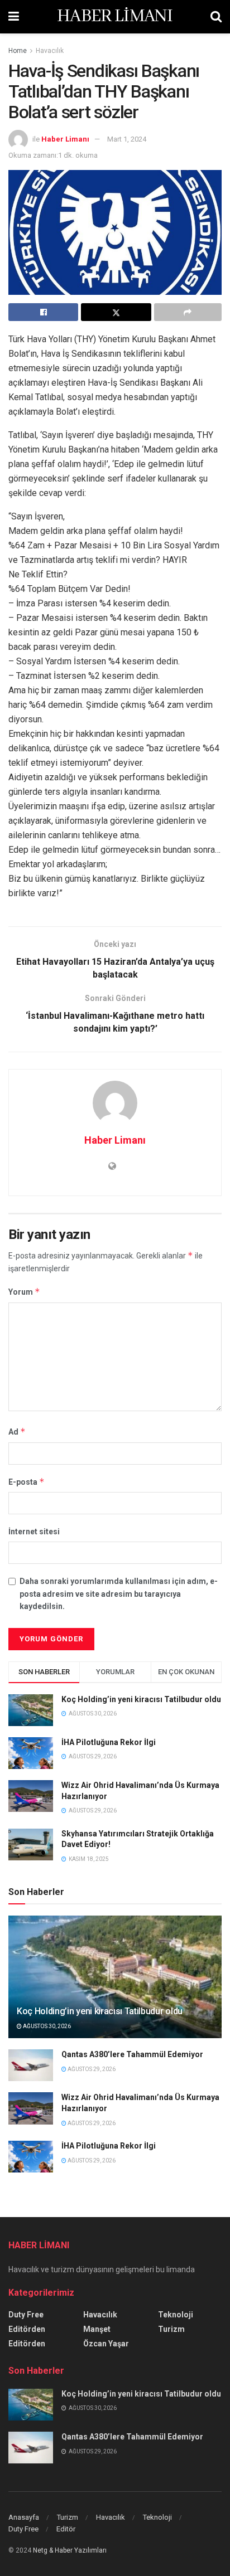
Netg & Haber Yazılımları (70, 2550)
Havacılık (50, 51)
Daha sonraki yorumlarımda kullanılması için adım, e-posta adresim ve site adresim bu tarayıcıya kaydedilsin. (119, 1594)
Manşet (97, 2329)
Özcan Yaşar (106, 2344)
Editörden (27, 2329)
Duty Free (26, 2315)
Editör (66, 2529)
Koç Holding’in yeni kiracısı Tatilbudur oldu (141, 1699)
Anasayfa (24, 2517)
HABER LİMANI (115, 17)
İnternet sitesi (34, 1532)
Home (18, 51)
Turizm (171, 2329)
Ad (17, 1432)
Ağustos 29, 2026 (91, 2069)
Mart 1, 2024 (127, 139)
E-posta (27, 1482)
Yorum (24, 1292)
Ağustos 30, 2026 (46, 2026)
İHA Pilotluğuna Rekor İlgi (109, 1742)
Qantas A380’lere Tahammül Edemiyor (132, 2054)
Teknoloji (176, 2315)
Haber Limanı (65, 139)
